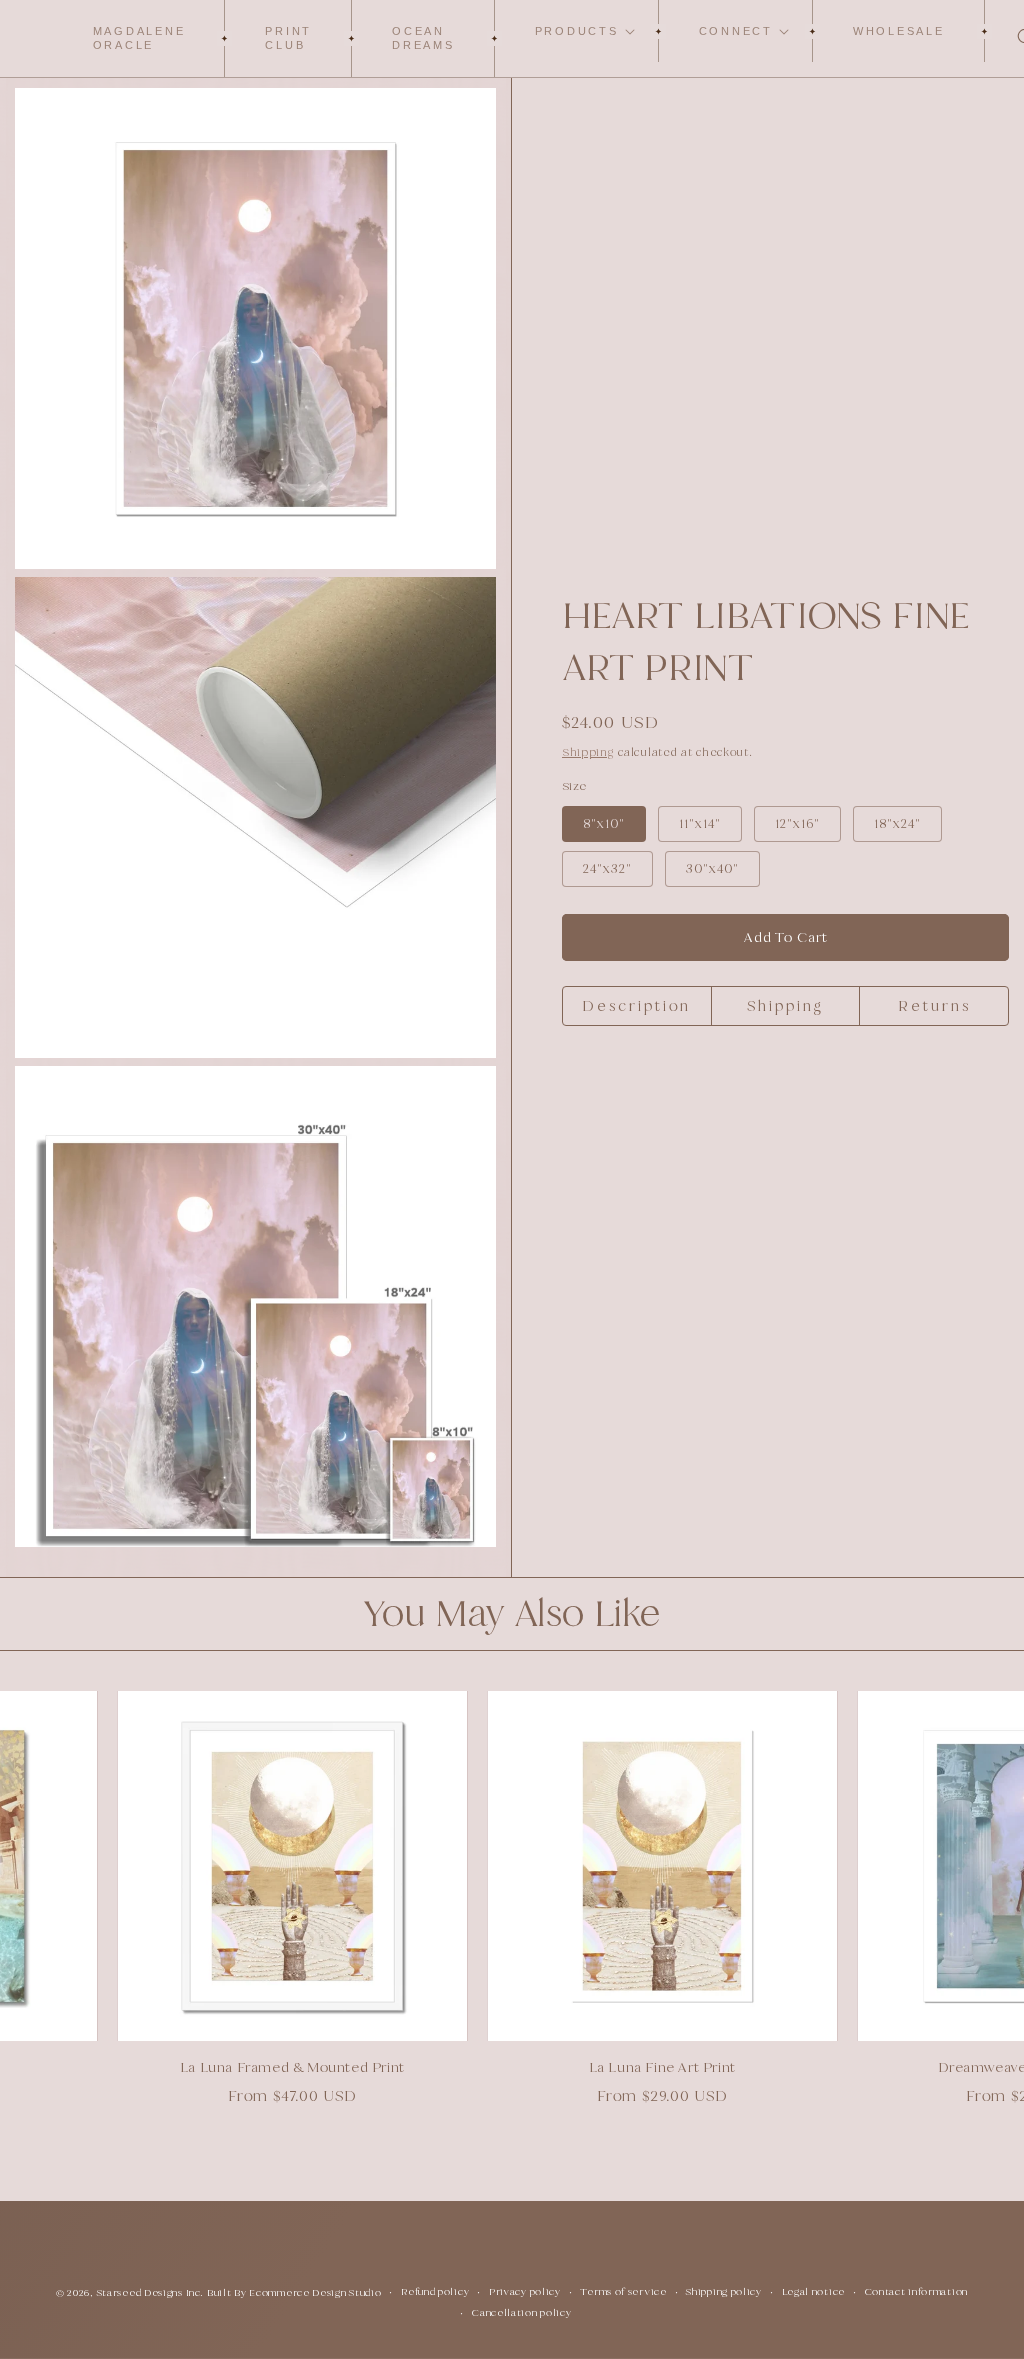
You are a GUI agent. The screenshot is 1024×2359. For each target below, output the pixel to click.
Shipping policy (724, 2291)
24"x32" (607, 868)
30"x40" (712, 868)
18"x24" (897, 823)
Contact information (916, 2291)
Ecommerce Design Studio (315, 2292)
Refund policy (435, 2291)
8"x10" (604, 823)
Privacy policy (525, 2291)
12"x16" (797, 823)
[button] (577, 31)
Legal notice (813, 2291)
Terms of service (623, 2291)
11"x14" (700, 823)
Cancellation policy (521, 2312)
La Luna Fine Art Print (632, 2067)
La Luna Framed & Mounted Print (262, 2067)
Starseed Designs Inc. (150, 2292)
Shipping (588, 752)
